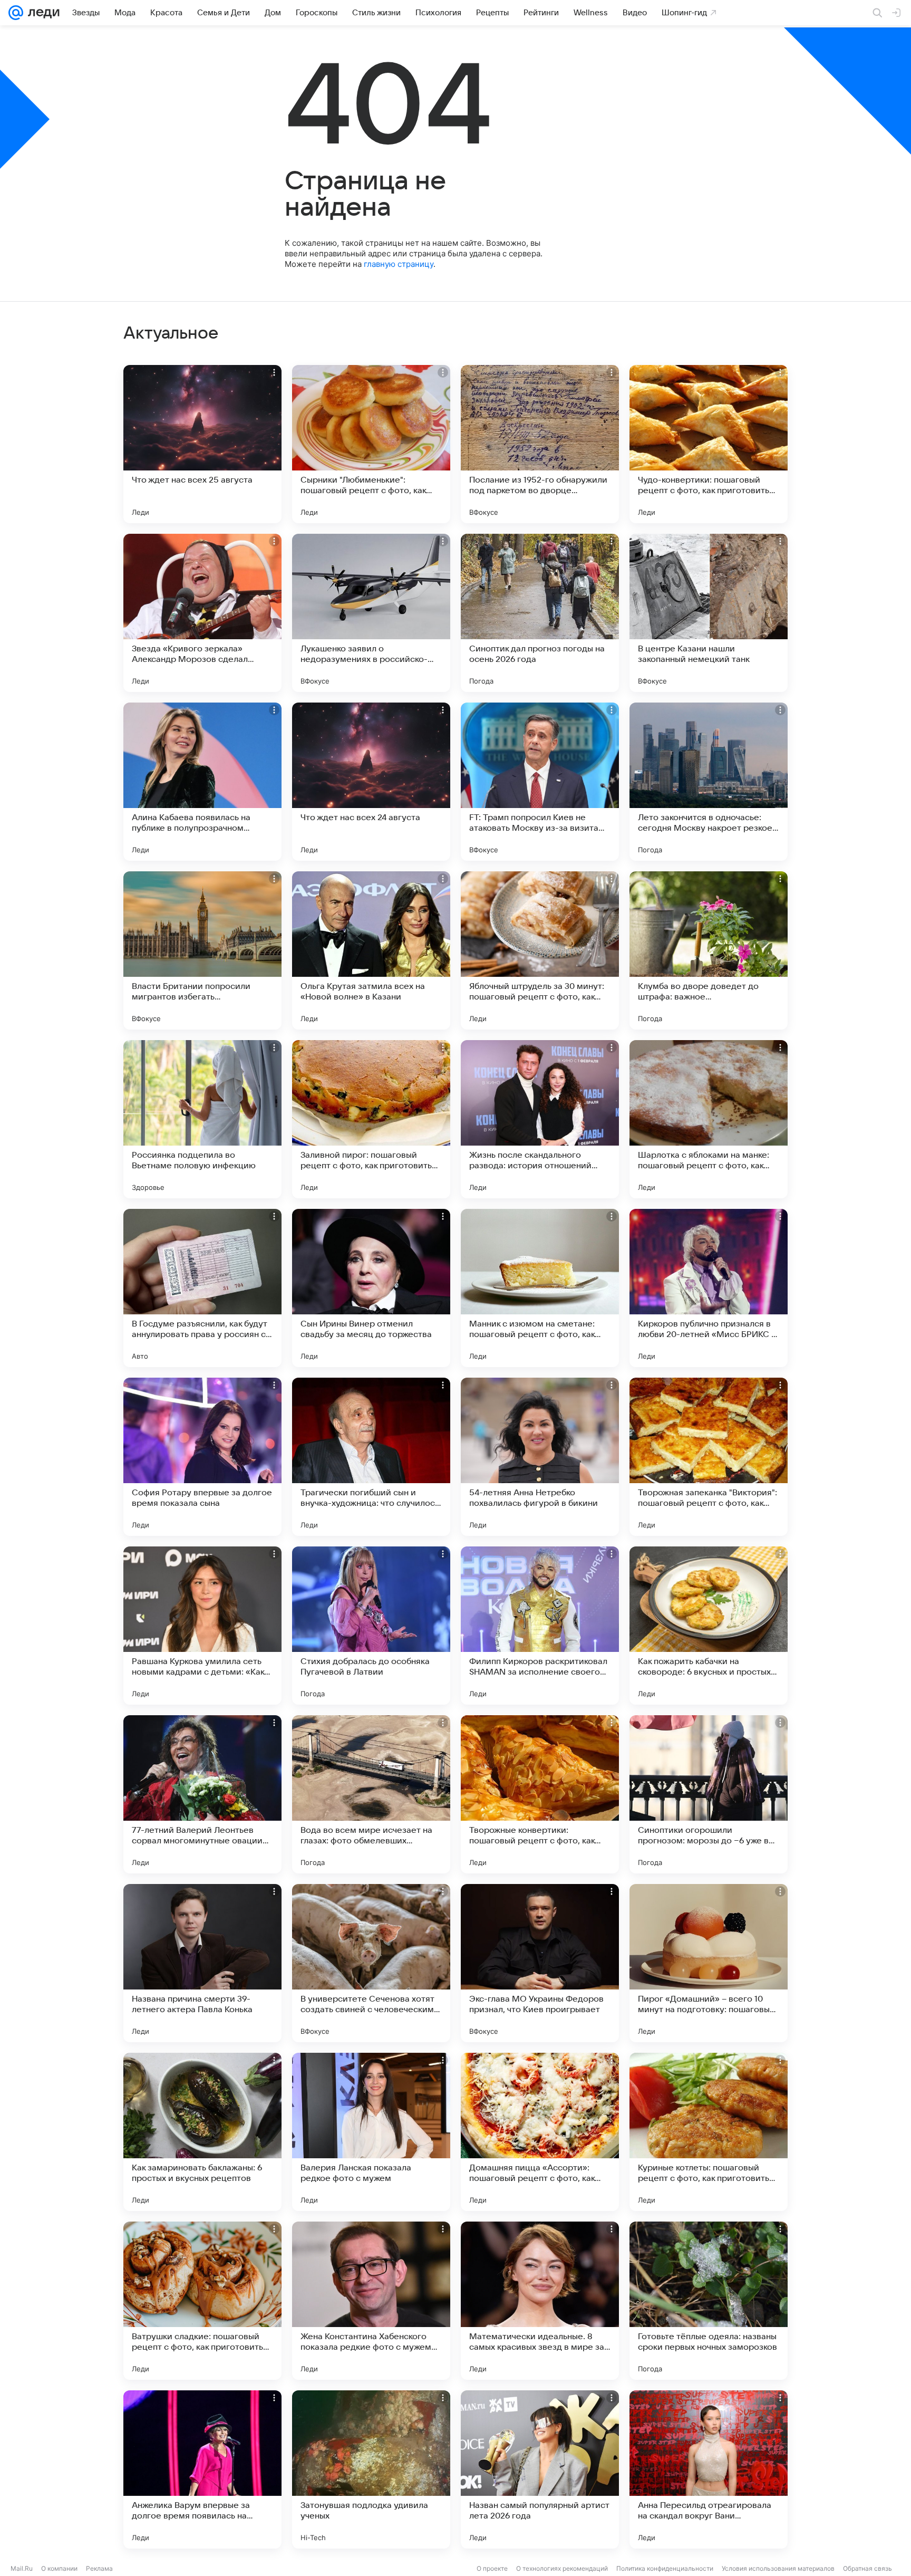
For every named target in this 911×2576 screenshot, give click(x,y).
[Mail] (16, 13)
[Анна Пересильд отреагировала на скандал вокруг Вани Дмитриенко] (709, 2469)
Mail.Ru (22, 2568)
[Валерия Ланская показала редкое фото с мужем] (371, 2132)
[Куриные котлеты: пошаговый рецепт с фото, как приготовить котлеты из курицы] (709, 2132)
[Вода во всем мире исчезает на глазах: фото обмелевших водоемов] (371, 1794)
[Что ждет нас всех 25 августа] (202, 444)
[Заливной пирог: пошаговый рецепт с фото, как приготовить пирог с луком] (371, 1119)
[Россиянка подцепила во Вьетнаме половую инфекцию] (202, 1119)
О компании (59, 2568)
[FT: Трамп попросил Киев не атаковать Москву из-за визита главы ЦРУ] (540, 782)
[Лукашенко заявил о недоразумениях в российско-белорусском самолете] (371, 613)
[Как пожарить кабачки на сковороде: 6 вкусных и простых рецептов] (709, 1626)
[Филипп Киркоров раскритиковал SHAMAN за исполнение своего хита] (540, 1626)
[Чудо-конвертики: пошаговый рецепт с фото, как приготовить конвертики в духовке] (709, 444)
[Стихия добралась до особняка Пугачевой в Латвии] (371, 1626)
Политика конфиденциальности (665, 2568)
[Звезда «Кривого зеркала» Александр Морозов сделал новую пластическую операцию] (202, 613)
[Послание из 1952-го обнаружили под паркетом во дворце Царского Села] (540, 444)
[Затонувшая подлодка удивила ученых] (371, 2469)
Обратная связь (868, 2568)
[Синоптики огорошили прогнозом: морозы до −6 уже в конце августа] (709, 1794)
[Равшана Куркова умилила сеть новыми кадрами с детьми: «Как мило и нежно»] (202, 1626)
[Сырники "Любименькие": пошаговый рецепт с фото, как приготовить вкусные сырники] (371, 444)
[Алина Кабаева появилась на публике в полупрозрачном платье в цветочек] (202, 782)
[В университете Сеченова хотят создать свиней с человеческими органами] (371, 1963)
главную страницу (399, 264)
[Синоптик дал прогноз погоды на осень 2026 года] (540, 613)
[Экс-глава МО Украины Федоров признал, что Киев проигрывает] (540, 1963)
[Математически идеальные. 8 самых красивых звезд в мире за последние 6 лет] (540, 2301)
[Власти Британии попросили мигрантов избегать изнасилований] (202, 950)
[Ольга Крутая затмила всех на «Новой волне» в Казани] (371, 950)
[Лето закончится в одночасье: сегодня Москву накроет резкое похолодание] (709, 782)
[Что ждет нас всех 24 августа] (371, 782)
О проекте (492, 2568)
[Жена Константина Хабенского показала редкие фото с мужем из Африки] (371, 2301)
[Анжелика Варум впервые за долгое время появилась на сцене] (202, 2469)
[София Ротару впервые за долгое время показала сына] (202, 1457)
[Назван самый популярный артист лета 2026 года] (540, 2469)
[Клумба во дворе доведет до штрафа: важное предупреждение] (709, 950)
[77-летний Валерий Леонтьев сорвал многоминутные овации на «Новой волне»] (202, 1794)
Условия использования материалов (778, 2568)
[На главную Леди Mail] (41, 13)
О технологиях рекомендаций (562, 2568)
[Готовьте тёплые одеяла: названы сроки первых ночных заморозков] (709, 2301)
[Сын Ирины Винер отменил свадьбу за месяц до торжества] (371, 1288)
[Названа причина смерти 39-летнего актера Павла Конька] (202, 1963)
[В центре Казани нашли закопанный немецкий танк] (709, 613)
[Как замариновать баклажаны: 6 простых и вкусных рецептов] (202, 2132)
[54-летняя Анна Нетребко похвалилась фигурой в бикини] (540, 1457)
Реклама (99, 2568)
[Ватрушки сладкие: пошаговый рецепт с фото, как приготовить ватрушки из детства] (202, 2301)
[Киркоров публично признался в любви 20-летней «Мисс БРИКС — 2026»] (709, 1288)
